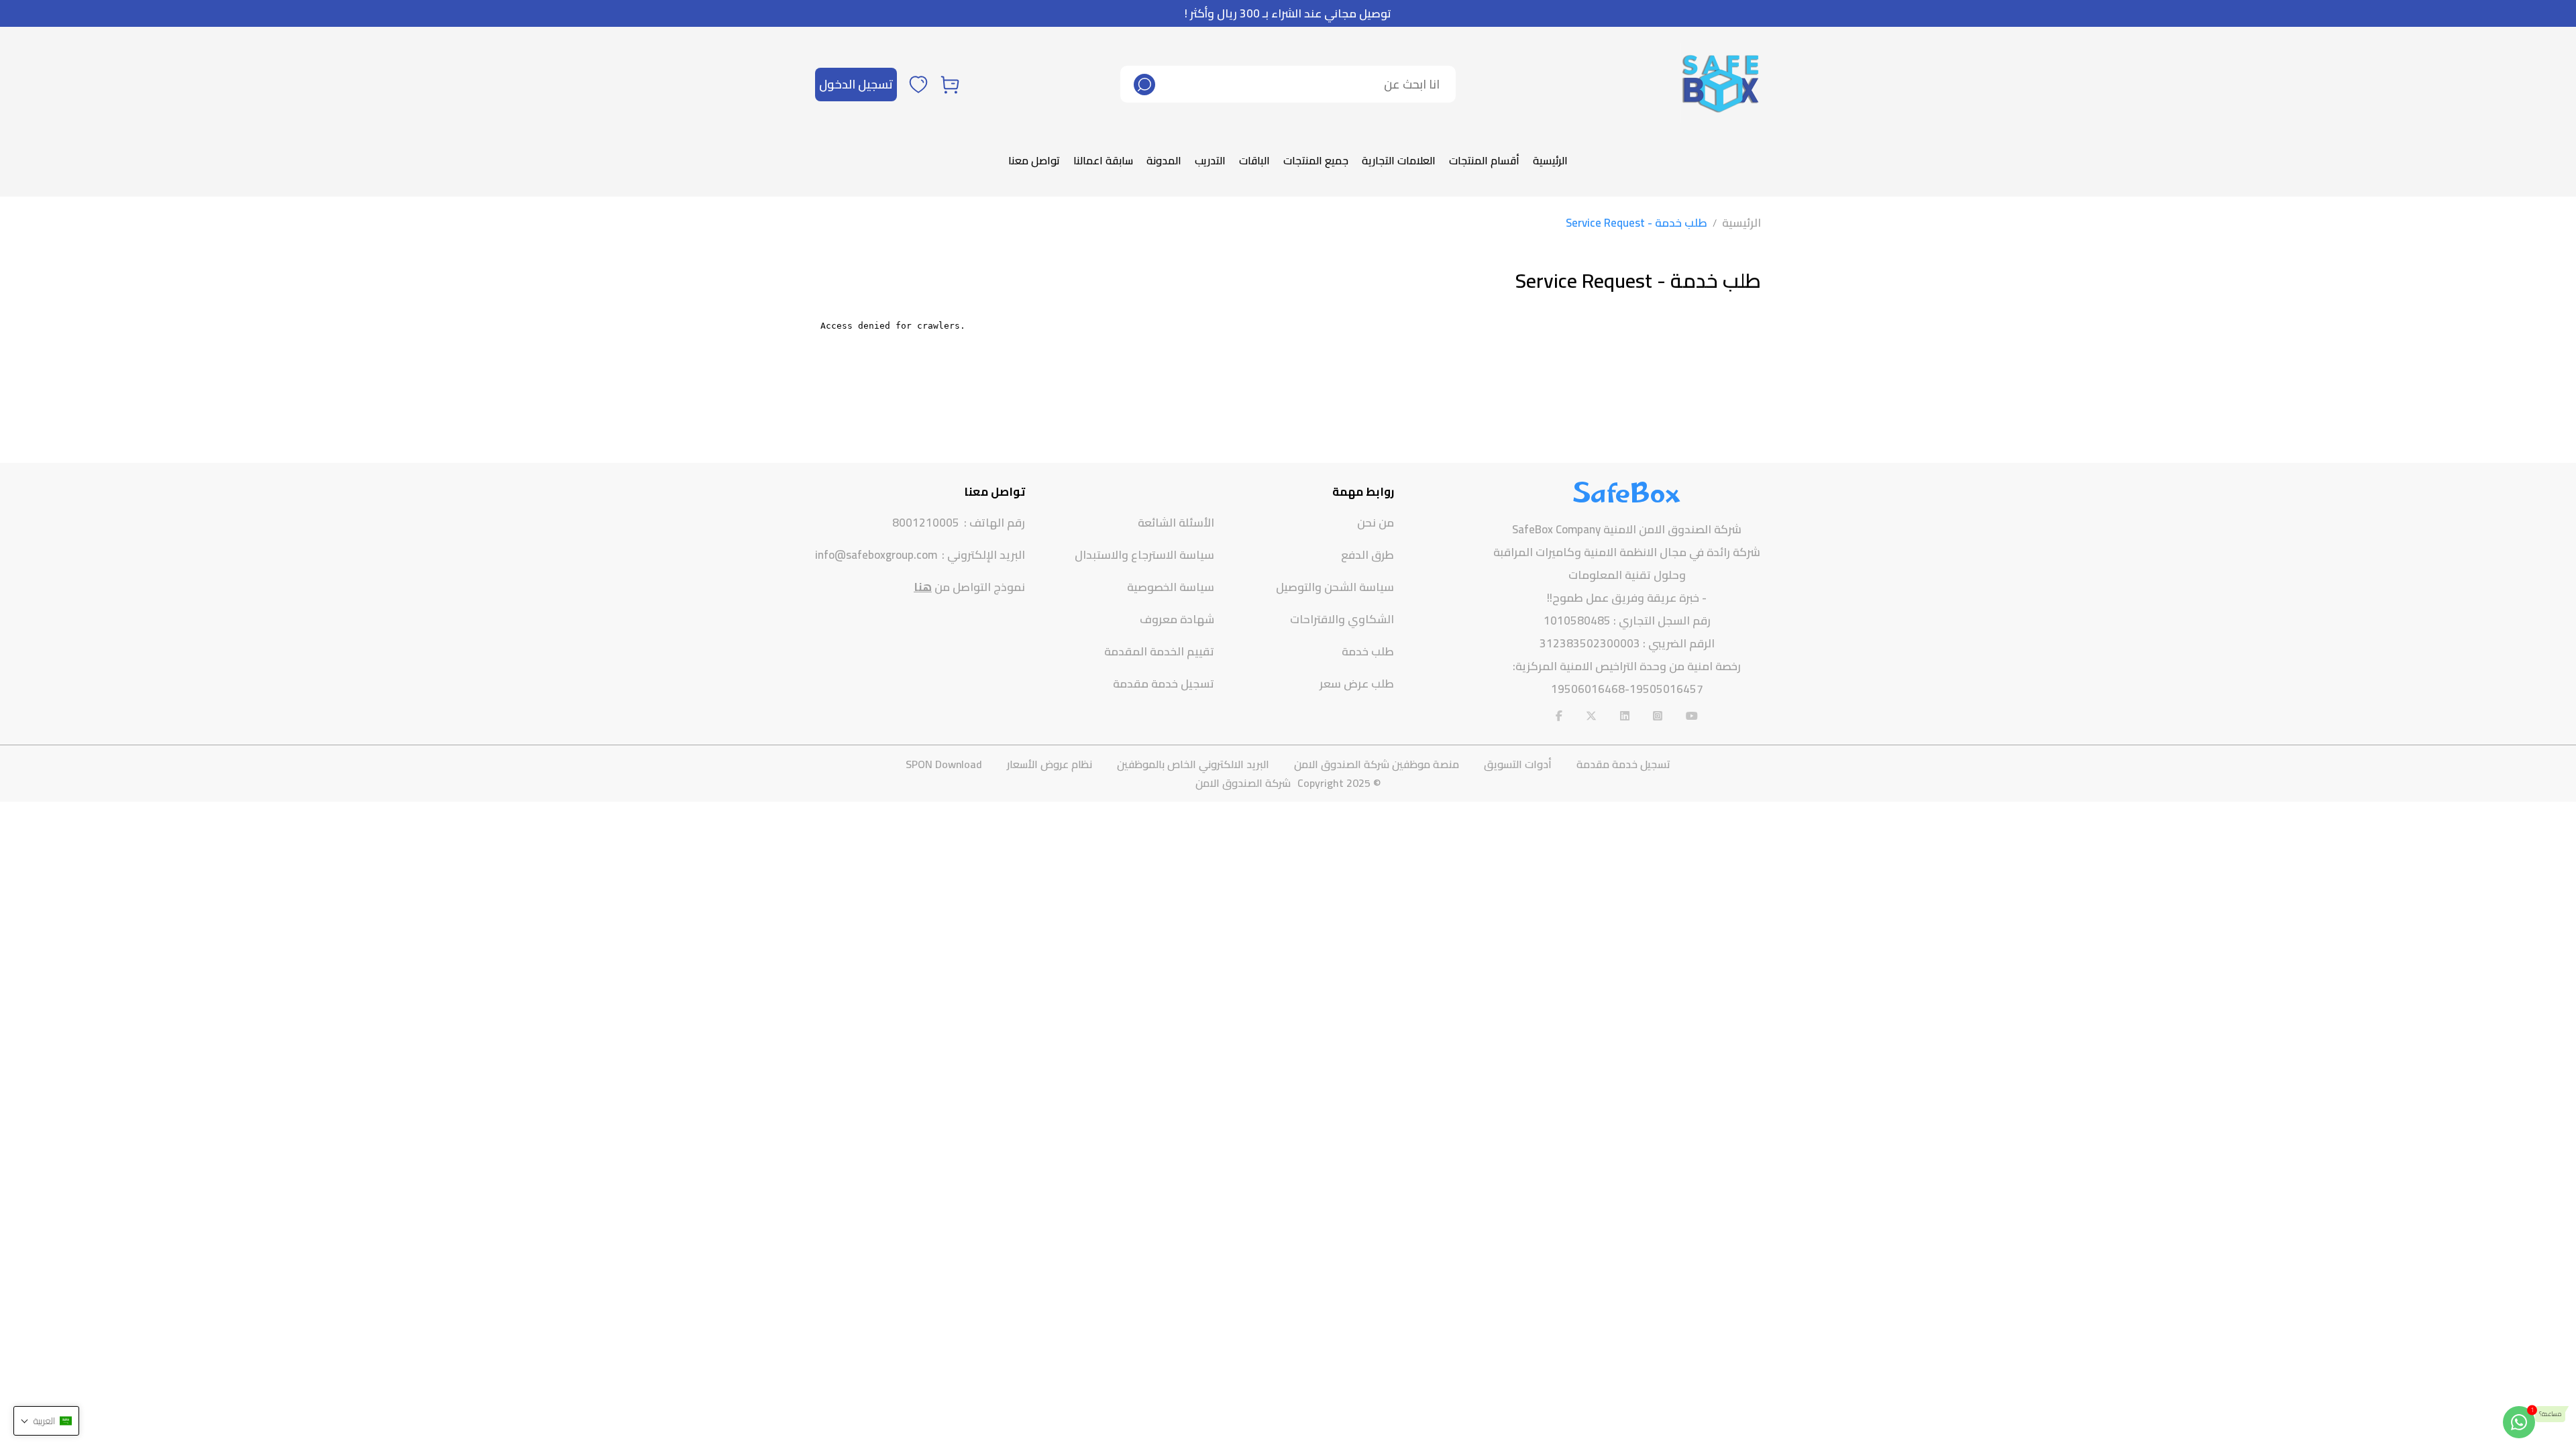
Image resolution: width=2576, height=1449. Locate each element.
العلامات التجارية (1399, 160)
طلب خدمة (1368, 651)
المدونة (1164, 160)
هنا (923, 587)
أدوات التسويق (1518, 764)
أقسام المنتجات (1484, 160)
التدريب (1210, 160)
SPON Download (944, 764)
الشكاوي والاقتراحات (1342, 619)
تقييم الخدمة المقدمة (1159, 651)
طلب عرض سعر (1357, 684)
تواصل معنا (1034, 160)
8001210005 (926, 523)
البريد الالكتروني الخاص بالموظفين (1193, 764)
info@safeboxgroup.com (876, 555)
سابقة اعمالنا (1103, 160)
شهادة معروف (1177, 619)
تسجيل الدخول (856, 84)
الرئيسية (1550, 160)
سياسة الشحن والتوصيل (1335, 587)
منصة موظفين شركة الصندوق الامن (1377, 764)
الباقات (1254, 160)
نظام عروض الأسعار (1050, 764)
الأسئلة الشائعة (1176, 523)
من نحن (1376, 523)
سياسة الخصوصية (1171, 587)
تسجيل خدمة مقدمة (1164, 684)
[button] (46, 1421)
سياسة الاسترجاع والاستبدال (1144, 555)
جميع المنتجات (1316, 160)
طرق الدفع (1367, 555)
